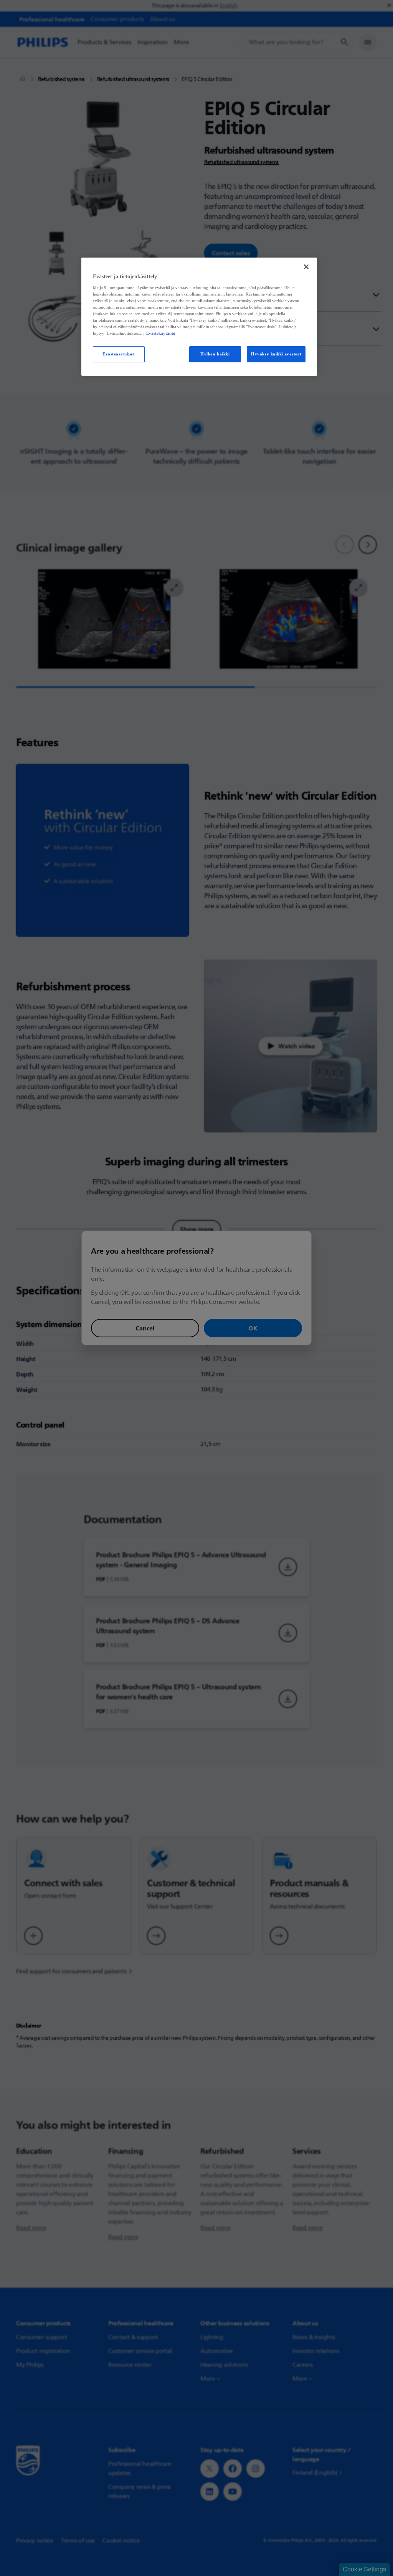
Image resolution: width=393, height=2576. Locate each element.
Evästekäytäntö (161, 333)
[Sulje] (306, 267)
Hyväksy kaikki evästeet (276, 354)
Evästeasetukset (119, 354)
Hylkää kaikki (215, 354)
